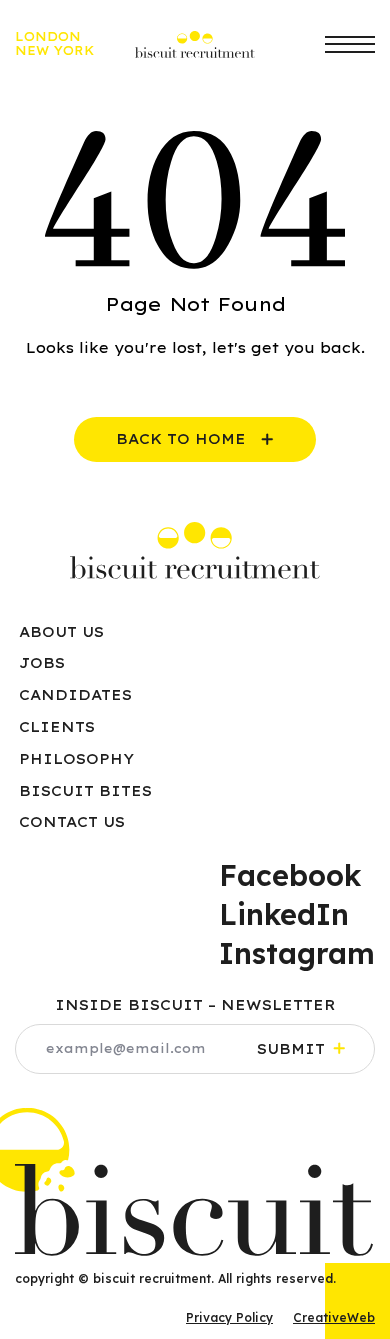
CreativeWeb (334, 1317)
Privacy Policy (229, 1317)
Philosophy (76, 759)
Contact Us (72, 822)
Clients (57, 727)
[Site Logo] (195, 550)
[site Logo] (195, 44)
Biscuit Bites (85, 791)
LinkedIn (284, 914)
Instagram (297, 953)
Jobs (42, 663)
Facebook (290, 875)
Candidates (75, 695)
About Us (61, 632)
